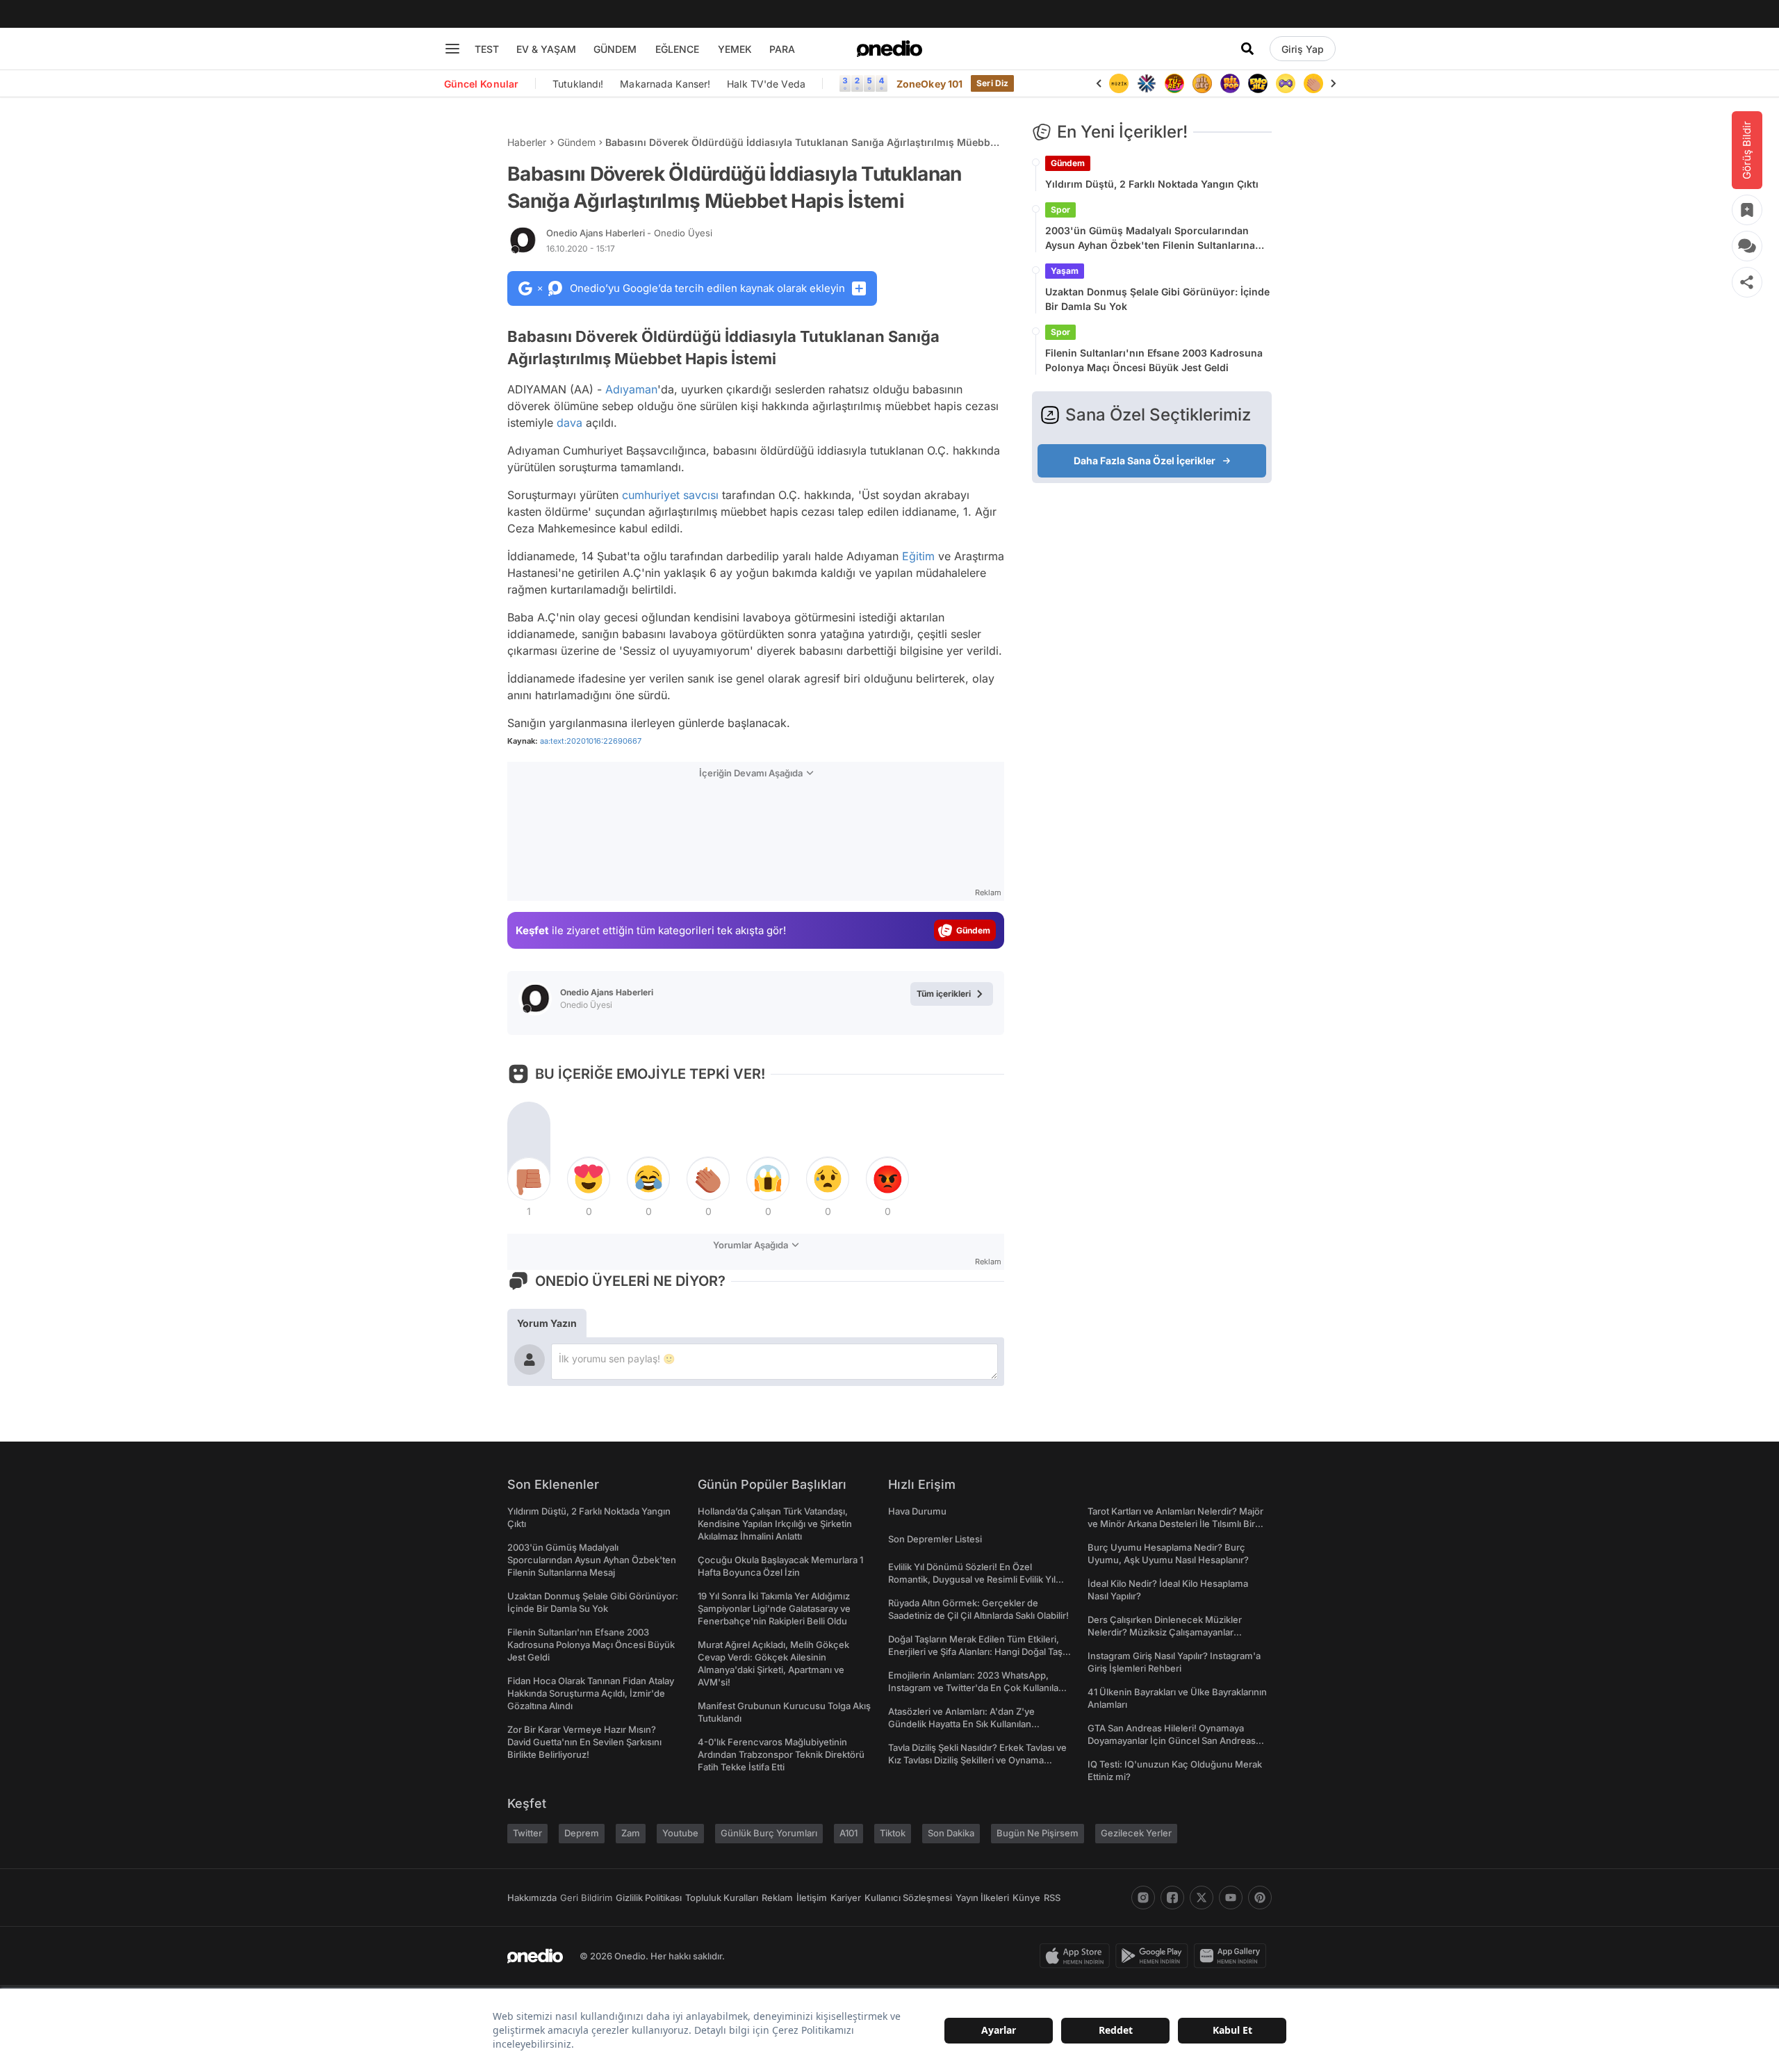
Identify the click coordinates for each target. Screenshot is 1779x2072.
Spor (1060, 210)
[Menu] (452, 49)
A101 (848, 1833)
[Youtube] (1231, 1898)
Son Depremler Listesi (935, 1539)
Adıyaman (631, 389)
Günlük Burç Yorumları (769, 1833)
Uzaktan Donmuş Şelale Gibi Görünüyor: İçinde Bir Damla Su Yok (1157, 299)
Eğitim (918, 556)
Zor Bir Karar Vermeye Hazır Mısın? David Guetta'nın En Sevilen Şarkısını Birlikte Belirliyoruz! (584, 1742)
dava (569, 423)
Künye (1026, 1898)
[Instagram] (1143, 1898)
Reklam (777, 1898)
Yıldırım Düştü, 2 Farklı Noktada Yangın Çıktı (1152, 184)
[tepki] (529, 1179)
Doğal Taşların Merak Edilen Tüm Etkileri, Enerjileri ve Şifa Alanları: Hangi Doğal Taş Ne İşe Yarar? (975, 1651)
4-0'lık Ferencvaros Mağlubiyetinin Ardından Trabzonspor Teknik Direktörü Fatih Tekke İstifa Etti (781, 1754)
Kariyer (846, 1898)
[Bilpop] (1230, 83)
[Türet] (1174, 83)
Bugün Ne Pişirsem (1038, 1833)
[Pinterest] (1260, 1898)
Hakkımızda (532, 1898)
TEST (487, 49)
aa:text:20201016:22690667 (591, 741)
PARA (782, 49)
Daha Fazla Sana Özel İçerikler (1145, 460)
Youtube (680, 1833)
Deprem (582, 1833)
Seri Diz (992, 83)
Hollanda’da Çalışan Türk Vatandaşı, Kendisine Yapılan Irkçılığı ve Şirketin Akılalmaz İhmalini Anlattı (775, 1524)
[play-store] (1155, 1956)
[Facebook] (1172, 1898)
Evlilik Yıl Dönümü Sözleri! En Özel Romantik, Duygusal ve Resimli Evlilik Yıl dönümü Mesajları (972, 1579)
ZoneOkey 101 (929, 84)
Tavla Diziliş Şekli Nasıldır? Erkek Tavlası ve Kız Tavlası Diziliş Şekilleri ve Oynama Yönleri (977, 1760)
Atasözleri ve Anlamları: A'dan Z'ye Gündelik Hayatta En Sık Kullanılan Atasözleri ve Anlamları (961, 1724)
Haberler (527, 142)
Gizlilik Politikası (649, 1898)
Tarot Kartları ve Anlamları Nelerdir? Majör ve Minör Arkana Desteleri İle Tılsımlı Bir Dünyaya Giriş (1175, 1524)
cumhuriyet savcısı (670, 495)
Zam (631, 1833)
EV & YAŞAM (546, 49)
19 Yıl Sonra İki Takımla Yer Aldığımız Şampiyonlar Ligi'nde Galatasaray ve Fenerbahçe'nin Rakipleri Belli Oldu (774, 1608)
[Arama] (1247, 49)
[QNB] (1147, 83)
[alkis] (1313, 83)
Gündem (576, 142)
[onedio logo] (889, 49)
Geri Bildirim (586, 1898)
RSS (1052, 1898)
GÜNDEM (615, 49)
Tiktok (893, 1833)
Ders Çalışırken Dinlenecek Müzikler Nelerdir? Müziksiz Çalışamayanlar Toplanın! (1165, 1632)
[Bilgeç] (1202, 83)
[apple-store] (1077, 1956)
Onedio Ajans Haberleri (629, 233)
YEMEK (735, 49)
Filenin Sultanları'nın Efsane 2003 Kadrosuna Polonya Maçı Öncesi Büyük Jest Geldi (1154, 360)
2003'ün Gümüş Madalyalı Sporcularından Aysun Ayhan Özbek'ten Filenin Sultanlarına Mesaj (1150, 238)
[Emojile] (1258, 83)
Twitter (527, 1833)
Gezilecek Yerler (1136, 1833)
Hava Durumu (917, 1511)
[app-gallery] (1233, 1956)
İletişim (812, 1898)
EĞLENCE (677, 49)
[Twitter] (1202, 1898)
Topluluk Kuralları (722, 1898)
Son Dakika (951, 1833)
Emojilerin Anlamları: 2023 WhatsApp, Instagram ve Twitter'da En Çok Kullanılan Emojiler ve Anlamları (976, 1688)
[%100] (1119, 83)
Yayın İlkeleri (982, 1898)
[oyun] (1286, 83)
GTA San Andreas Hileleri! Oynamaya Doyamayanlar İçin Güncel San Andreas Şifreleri (1172, 1740)
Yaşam (1065, 271)
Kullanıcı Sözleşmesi (908, 1898)
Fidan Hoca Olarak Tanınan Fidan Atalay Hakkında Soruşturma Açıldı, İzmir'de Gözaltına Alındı (591, 1693)
